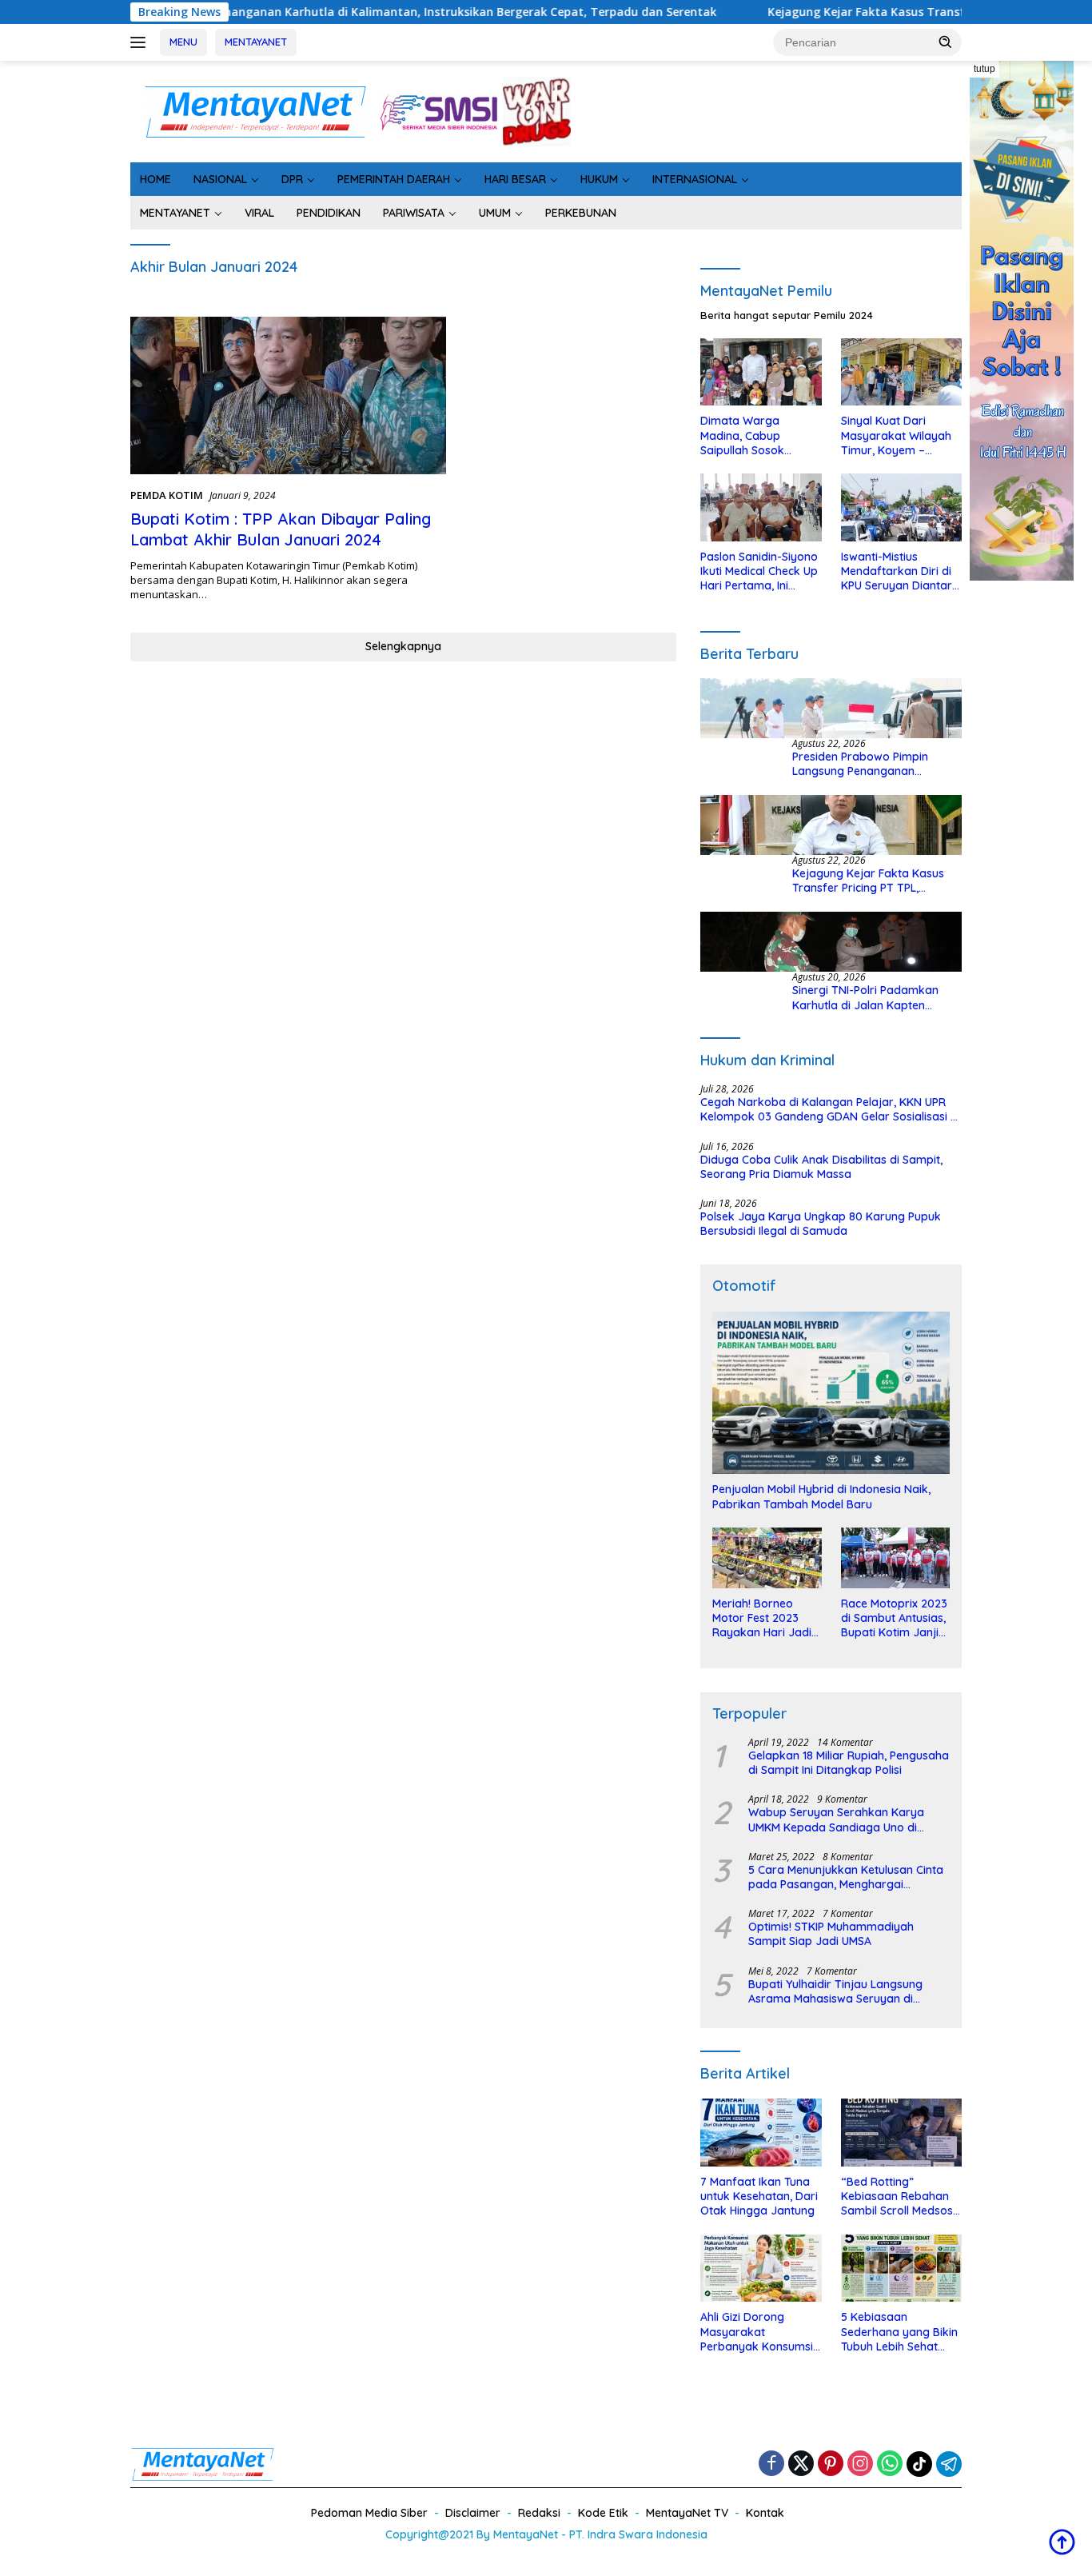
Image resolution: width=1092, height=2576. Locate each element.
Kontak (765, 2513)
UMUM (495, 213)
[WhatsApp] (890, 2464)
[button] (946, 42)
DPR (292, 179)
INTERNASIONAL (695, 179)
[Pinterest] (831, 2464)
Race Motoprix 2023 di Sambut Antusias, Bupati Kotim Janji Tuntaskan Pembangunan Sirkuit (894, 1618)
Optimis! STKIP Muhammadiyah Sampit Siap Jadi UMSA (831, 1934)
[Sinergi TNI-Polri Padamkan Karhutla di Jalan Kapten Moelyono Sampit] (831, 942)
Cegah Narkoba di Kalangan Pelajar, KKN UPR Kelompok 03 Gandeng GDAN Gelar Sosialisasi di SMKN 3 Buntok (830, 1109)
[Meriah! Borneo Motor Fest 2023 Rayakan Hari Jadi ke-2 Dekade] (767, 1558)
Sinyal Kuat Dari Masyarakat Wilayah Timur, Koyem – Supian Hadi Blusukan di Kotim (898, 435)
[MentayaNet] (255, 110)
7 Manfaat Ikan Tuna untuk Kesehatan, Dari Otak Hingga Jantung (759, 2196)
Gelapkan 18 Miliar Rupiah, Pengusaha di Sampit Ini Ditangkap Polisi (849, 1763)
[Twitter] (801, 2464)
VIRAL (259, 213)
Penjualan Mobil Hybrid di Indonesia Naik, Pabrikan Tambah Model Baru (821, 1496)
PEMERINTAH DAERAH (394, 179)
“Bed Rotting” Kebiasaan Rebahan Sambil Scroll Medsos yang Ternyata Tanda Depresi (899, 2197)
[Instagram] (860, 2464)
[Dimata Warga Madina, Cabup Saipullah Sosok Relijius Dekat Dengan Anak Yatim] (761, 372)
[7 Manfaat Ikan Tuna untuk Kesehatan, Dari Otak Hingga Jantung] (761, 2133)
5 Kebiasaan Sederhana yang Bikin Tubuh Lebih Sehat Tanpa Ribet (899, 2332)
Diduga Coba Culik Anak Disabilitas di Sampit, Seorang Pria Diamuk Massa (821, 1167)
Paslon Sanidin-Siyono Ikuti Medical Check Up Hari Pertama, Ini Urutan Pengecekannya (759, 571)
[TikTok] (919, 2464)
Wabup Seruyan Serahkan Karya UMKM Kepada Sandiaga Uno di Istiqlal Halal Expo (836, 1819)
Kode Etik (603, 2513)
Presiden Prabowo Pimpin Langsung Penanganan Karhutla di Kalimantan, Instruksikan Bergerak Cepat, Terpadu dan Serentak (870, 764)
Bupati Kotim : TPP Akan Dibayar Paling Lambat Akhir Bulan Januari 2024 (281, 529)
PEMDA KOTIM (167, 495)
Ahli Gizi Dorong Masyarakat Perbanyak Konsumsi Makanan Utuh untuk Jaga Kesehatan (757, 2332)
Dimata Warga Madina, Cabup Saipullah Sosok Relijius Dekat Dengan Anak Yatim (758, 435)
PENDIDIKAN (329, 213)
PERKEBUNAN (581, 213)
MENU (183, 42)
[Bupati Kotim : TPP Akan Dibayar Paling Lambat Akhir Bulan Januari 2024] (288, 396)
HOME (155, 179)
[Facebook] (771, 2464)
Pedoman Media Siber (369, 2513)
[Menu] (141, 42)
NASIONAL (220, 179)
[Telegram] (949, 2464)
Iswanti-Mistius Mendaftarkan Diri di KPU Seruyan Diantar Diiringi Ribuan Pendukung (897, 571)
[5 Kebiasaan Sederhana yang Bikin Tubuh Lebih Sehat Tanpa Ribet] (901, 2268)
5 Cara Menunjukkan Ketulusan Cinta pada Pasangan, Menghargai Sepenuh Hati (846, 1877)
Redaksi (539, 2513)
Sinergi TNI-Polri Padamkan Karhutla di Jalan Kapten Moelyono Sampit (865, 997)
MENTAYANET (256, 42)
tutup (984, 69)
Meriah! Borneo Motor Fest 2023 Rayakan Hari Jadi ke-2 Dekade (762, 1618)
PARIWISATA (414, 213)
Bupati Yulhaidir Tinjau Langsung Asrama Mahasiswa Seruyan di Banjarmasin (835, 1991)
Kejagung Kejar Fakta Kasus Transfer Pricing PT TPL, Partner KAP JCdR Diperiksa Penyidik (868, 881)
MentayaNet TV (687, 2513)
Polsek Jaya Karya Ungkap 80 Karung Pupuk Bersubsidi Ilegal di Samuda (821, 1224)
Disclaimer (473, 2513)
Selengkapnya (403, 646)
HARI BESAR (515, 179)
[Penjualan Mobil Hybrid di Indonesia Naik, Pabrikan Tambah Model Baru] (831, 1393)
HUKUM (599, 179)
